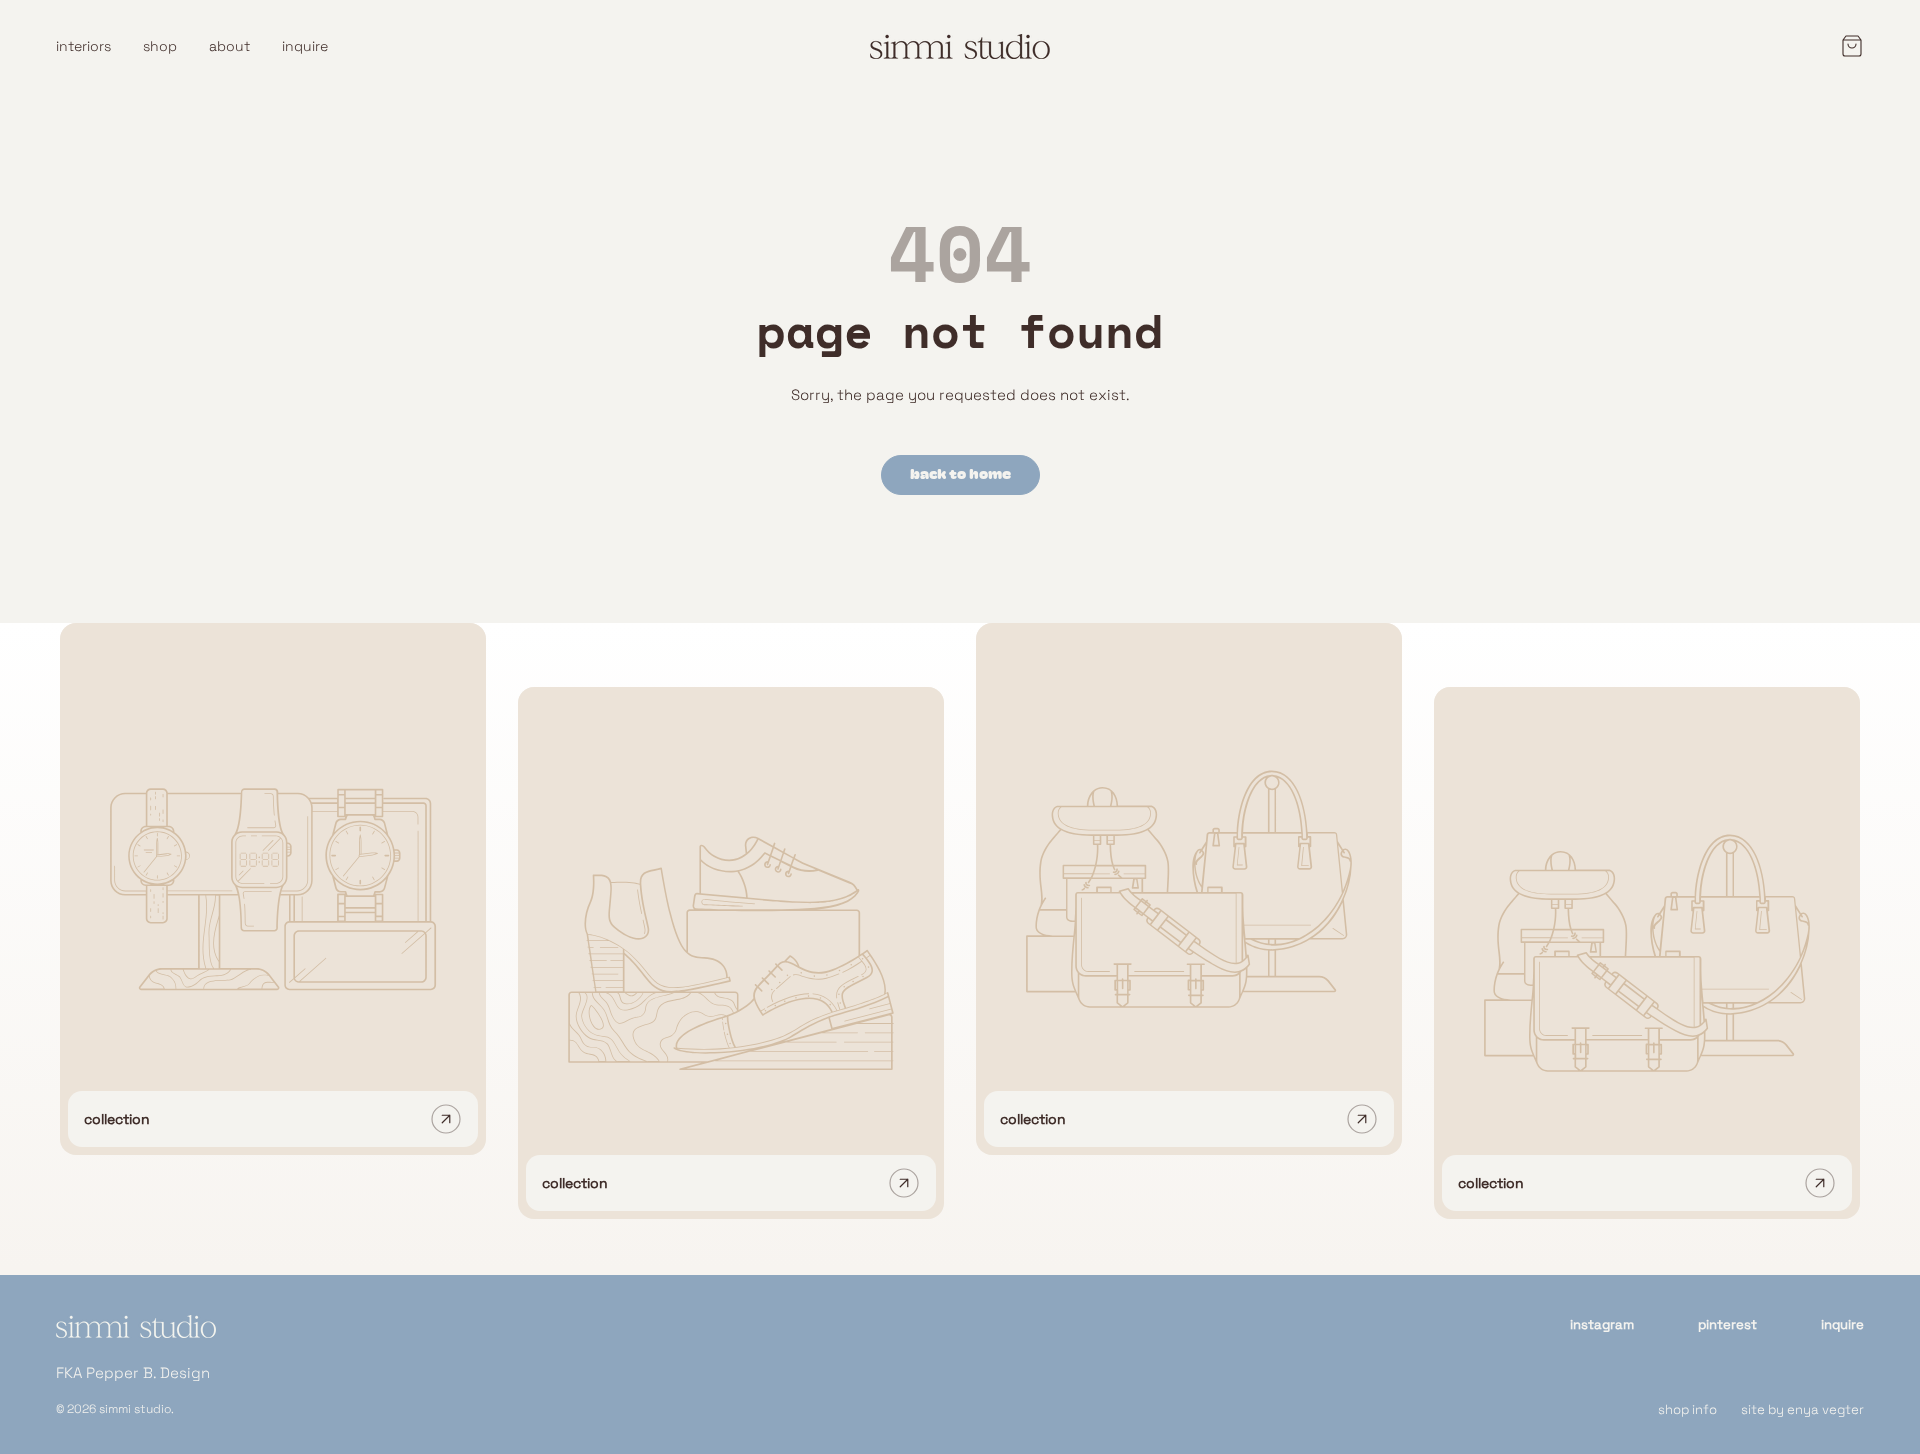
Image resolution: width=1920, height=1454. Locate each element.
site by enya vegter (1802, 1409)
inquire (305, 46)
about (229, 46)
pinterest (1727, 1324)
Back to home (960, 474)
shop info (1687, 1409)
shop (160, 46)
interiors (83, 46)
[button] (1846, 46)
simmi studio (135, 1409)
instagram (1602, 1324)
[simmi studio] (136, 1338)
